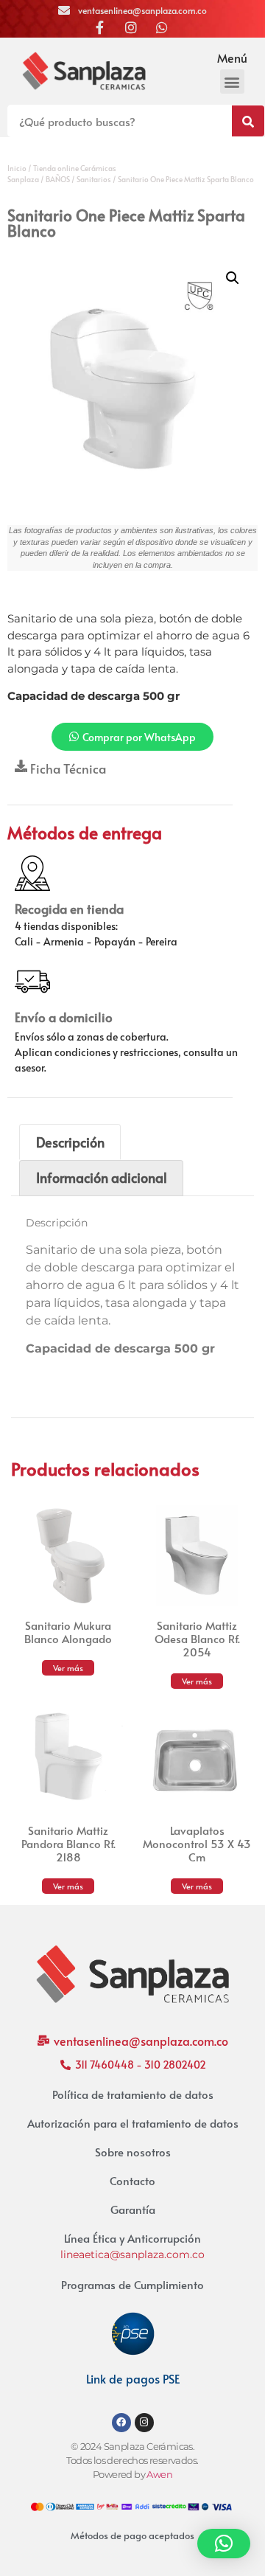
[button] (232, 81)
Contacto (132, 2180)
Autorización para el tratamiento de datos (133, 2123)
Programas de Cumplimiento (132, 2284)
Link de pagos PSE (133, 2378)
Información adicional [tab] (102, 1177)
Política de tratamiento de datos (133, 2094)
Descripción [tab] (70, 1142)
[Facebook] (121, 2423)
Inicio (17, 168)
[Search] (248, 121)
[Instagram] (144, 2423)
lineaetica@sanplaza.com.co (132, 2254)
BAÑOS (58, 179)
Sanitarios (94, 179)
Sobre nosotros (133, 2152)
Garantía (133, 2209)
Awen (159, 2475)
